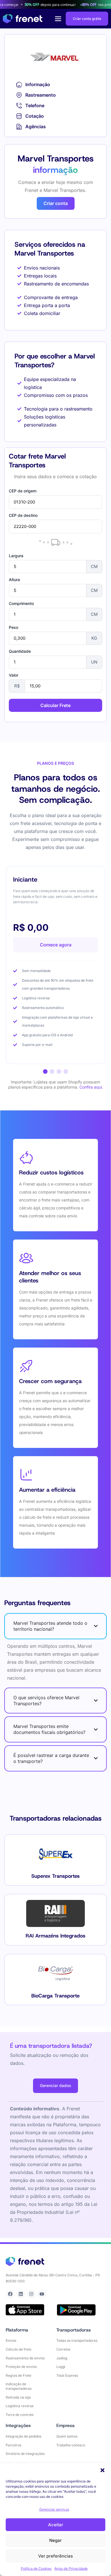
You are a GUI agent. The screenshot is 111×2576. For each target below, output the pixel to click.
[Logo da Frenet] (23, 19)
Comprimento (21, 604)
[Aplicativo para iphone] (25, 2310)
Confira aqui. (91, 1087)
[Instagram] (31, 2294)
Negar (55, 2540)
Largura (16, 556)
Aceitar (56, 2525)
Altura (14, 580)
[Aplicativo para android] (76, 2310)
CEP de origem (23, 491)
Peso (14, 627)
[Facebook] (10, 2294)
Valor (14, 675)
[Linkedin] (21, 2294)
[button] (102, 2470)
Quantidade (20, 651)
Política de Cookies (36, 2568)
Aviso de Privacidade (71, 2568)
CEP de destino (23, 515)
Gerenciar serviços (54, 2509)
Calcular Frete (55, 705)
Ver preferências (55, 2556)
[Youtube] (42, 2294)
